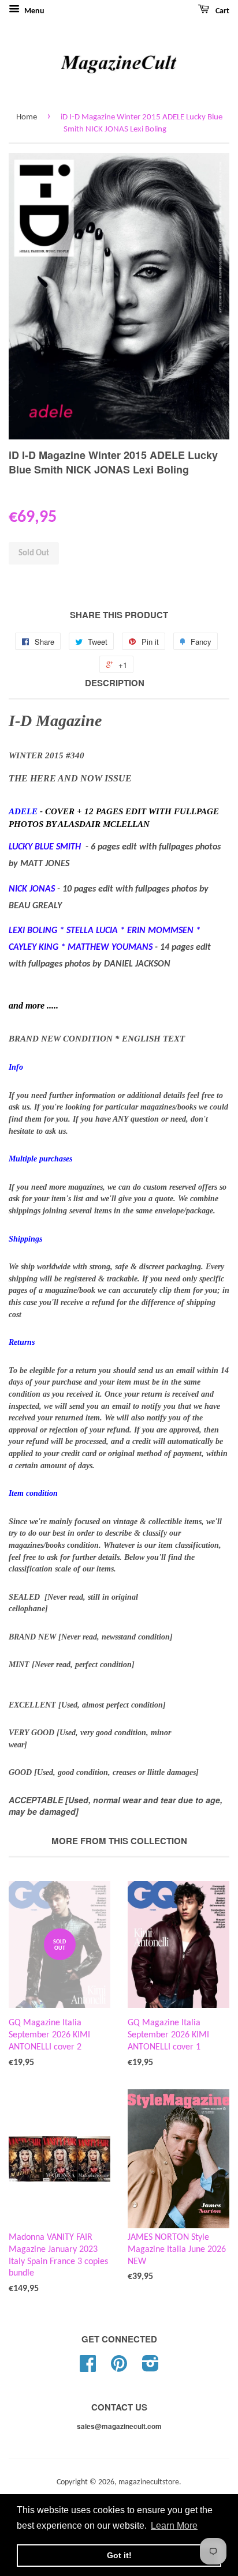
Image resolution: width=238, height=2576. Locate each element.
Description (115, 683)
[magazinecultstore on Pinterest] (119, 2368)
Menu (34, 11)
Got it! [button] (119, 2555)
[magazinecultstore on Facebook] (88, 2368)
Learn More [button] (174, 2526)
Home (27, 117)
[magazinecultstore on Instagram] (150, 2368)
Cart (222, 11)
